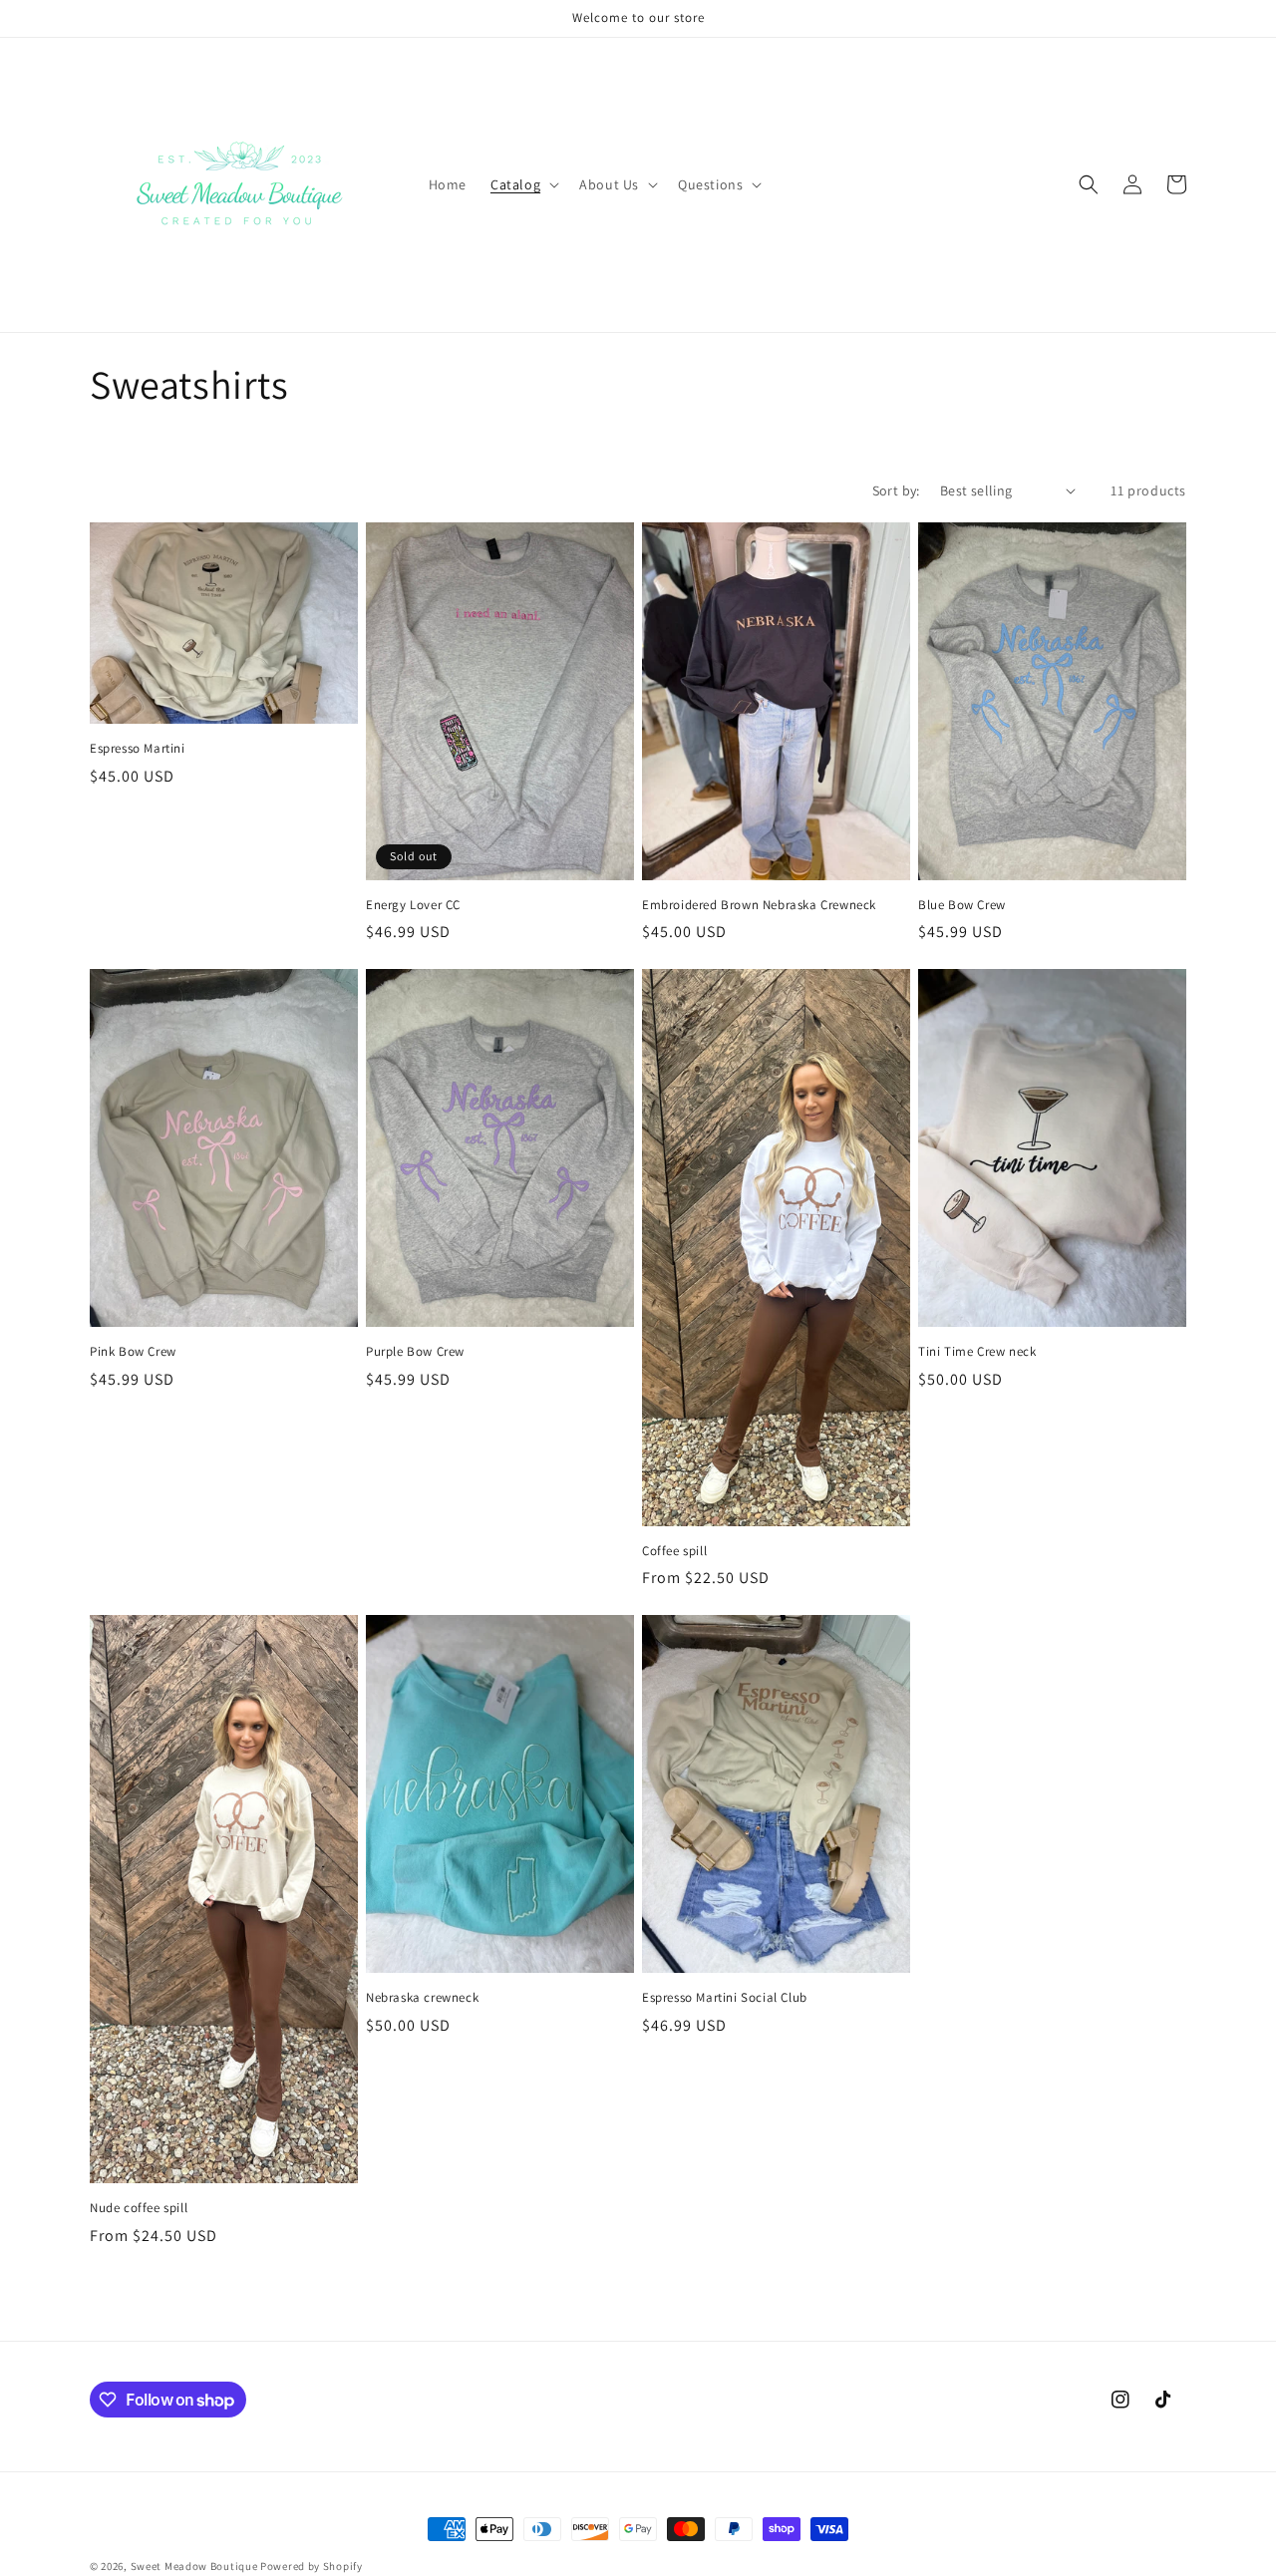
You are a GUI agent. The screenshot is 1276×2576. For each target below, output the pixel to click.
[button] (523, 184)
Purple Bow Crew (415, 1352)
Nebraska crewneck (422, 1998)
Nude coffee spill (139, 2208)
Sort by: (896, 490)
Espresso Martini (138, 749)
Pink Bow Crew (133, 1352)
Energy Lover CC (413, 905)
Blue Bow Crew (962, 905)
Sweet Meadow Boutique (195, 2566)
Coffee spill (674, 1551)
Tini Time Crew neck (977, 1352)
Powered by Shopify (312, 2566)
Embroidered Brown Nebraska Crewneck (759, 905)
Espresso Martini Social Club (725, 1998)
